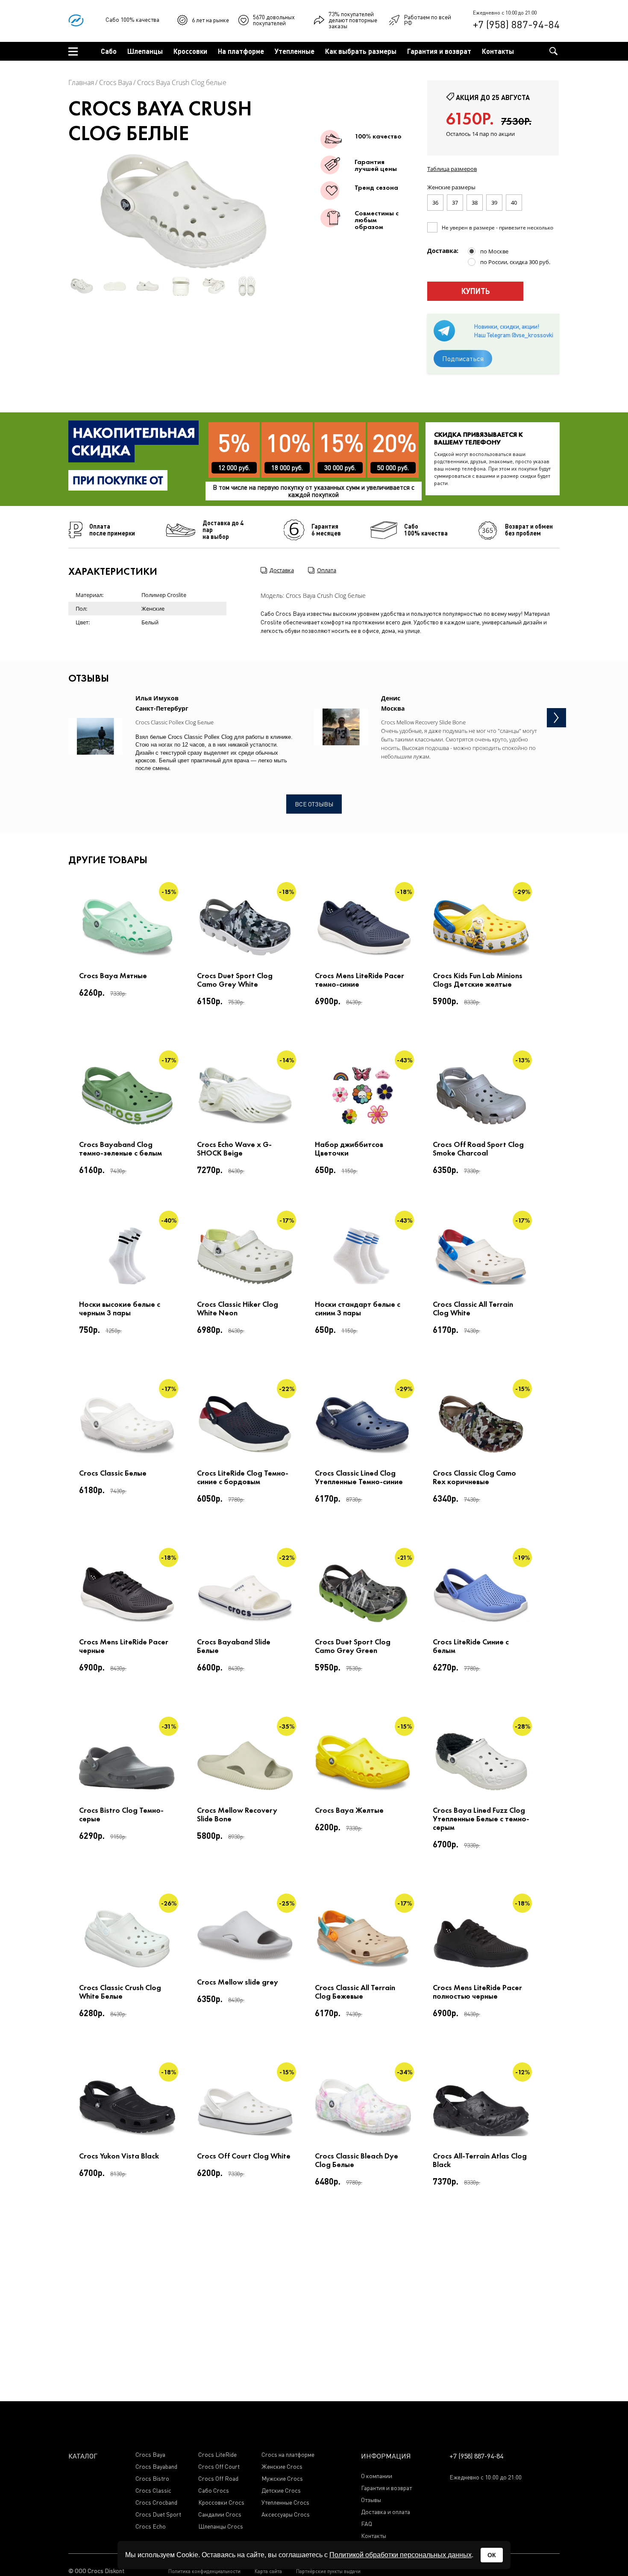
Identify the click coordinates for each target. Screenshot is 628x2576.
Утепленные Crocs (285, 2503)
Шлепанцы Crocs (221, 2527)
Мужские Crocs (282, 2479)
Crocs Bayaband (156, 2467)
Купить (475, 291)
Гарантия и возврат (439, 51)
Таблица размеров (452, 169)
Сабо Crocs (214, 2491)
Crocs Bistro (152, 2479)
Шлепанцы (145, 51)
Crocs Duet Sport (158, 2515)
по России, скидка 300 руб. (515, 262)
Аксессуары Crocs (286, 2515)
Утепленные (295, 51)
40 (514, 203)
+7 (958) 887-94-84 (516, 24)
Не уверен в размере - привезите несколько (497, 228)
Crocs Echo (151, 2527)
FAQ (367, 2524)
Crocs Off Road (218, 2479)
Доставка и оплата (386, 2512)
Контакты (498, 51)
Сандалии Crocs (220, 2515)
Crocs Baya (116, 82)
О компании (377, 2476)
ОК (492, 2555)
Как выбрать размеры (361, 51)
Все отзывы (314, 804)
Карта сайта (268, 2571)
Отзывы (371, 2500)
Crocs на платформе (288, 2455)
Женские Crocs (282, 2467)
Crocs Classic (153, 2491)
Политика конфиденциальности (204, 2571)
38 (475, 203)
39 (494, 203)
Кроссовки (190, 51)
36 (435, 203)
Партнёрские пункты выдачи (328, 2571)
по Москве (494, 251)
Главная (81, 82)
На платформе (241, 51)
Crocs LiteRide (217, 2455)
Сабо (109, 51)
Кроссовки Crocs (221, 2503)
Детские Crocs (281, 2491)
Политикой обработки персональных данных (401, 2555)
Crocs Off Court (219, 2467)
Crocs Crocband (156, 2503)
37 (455, 203)
